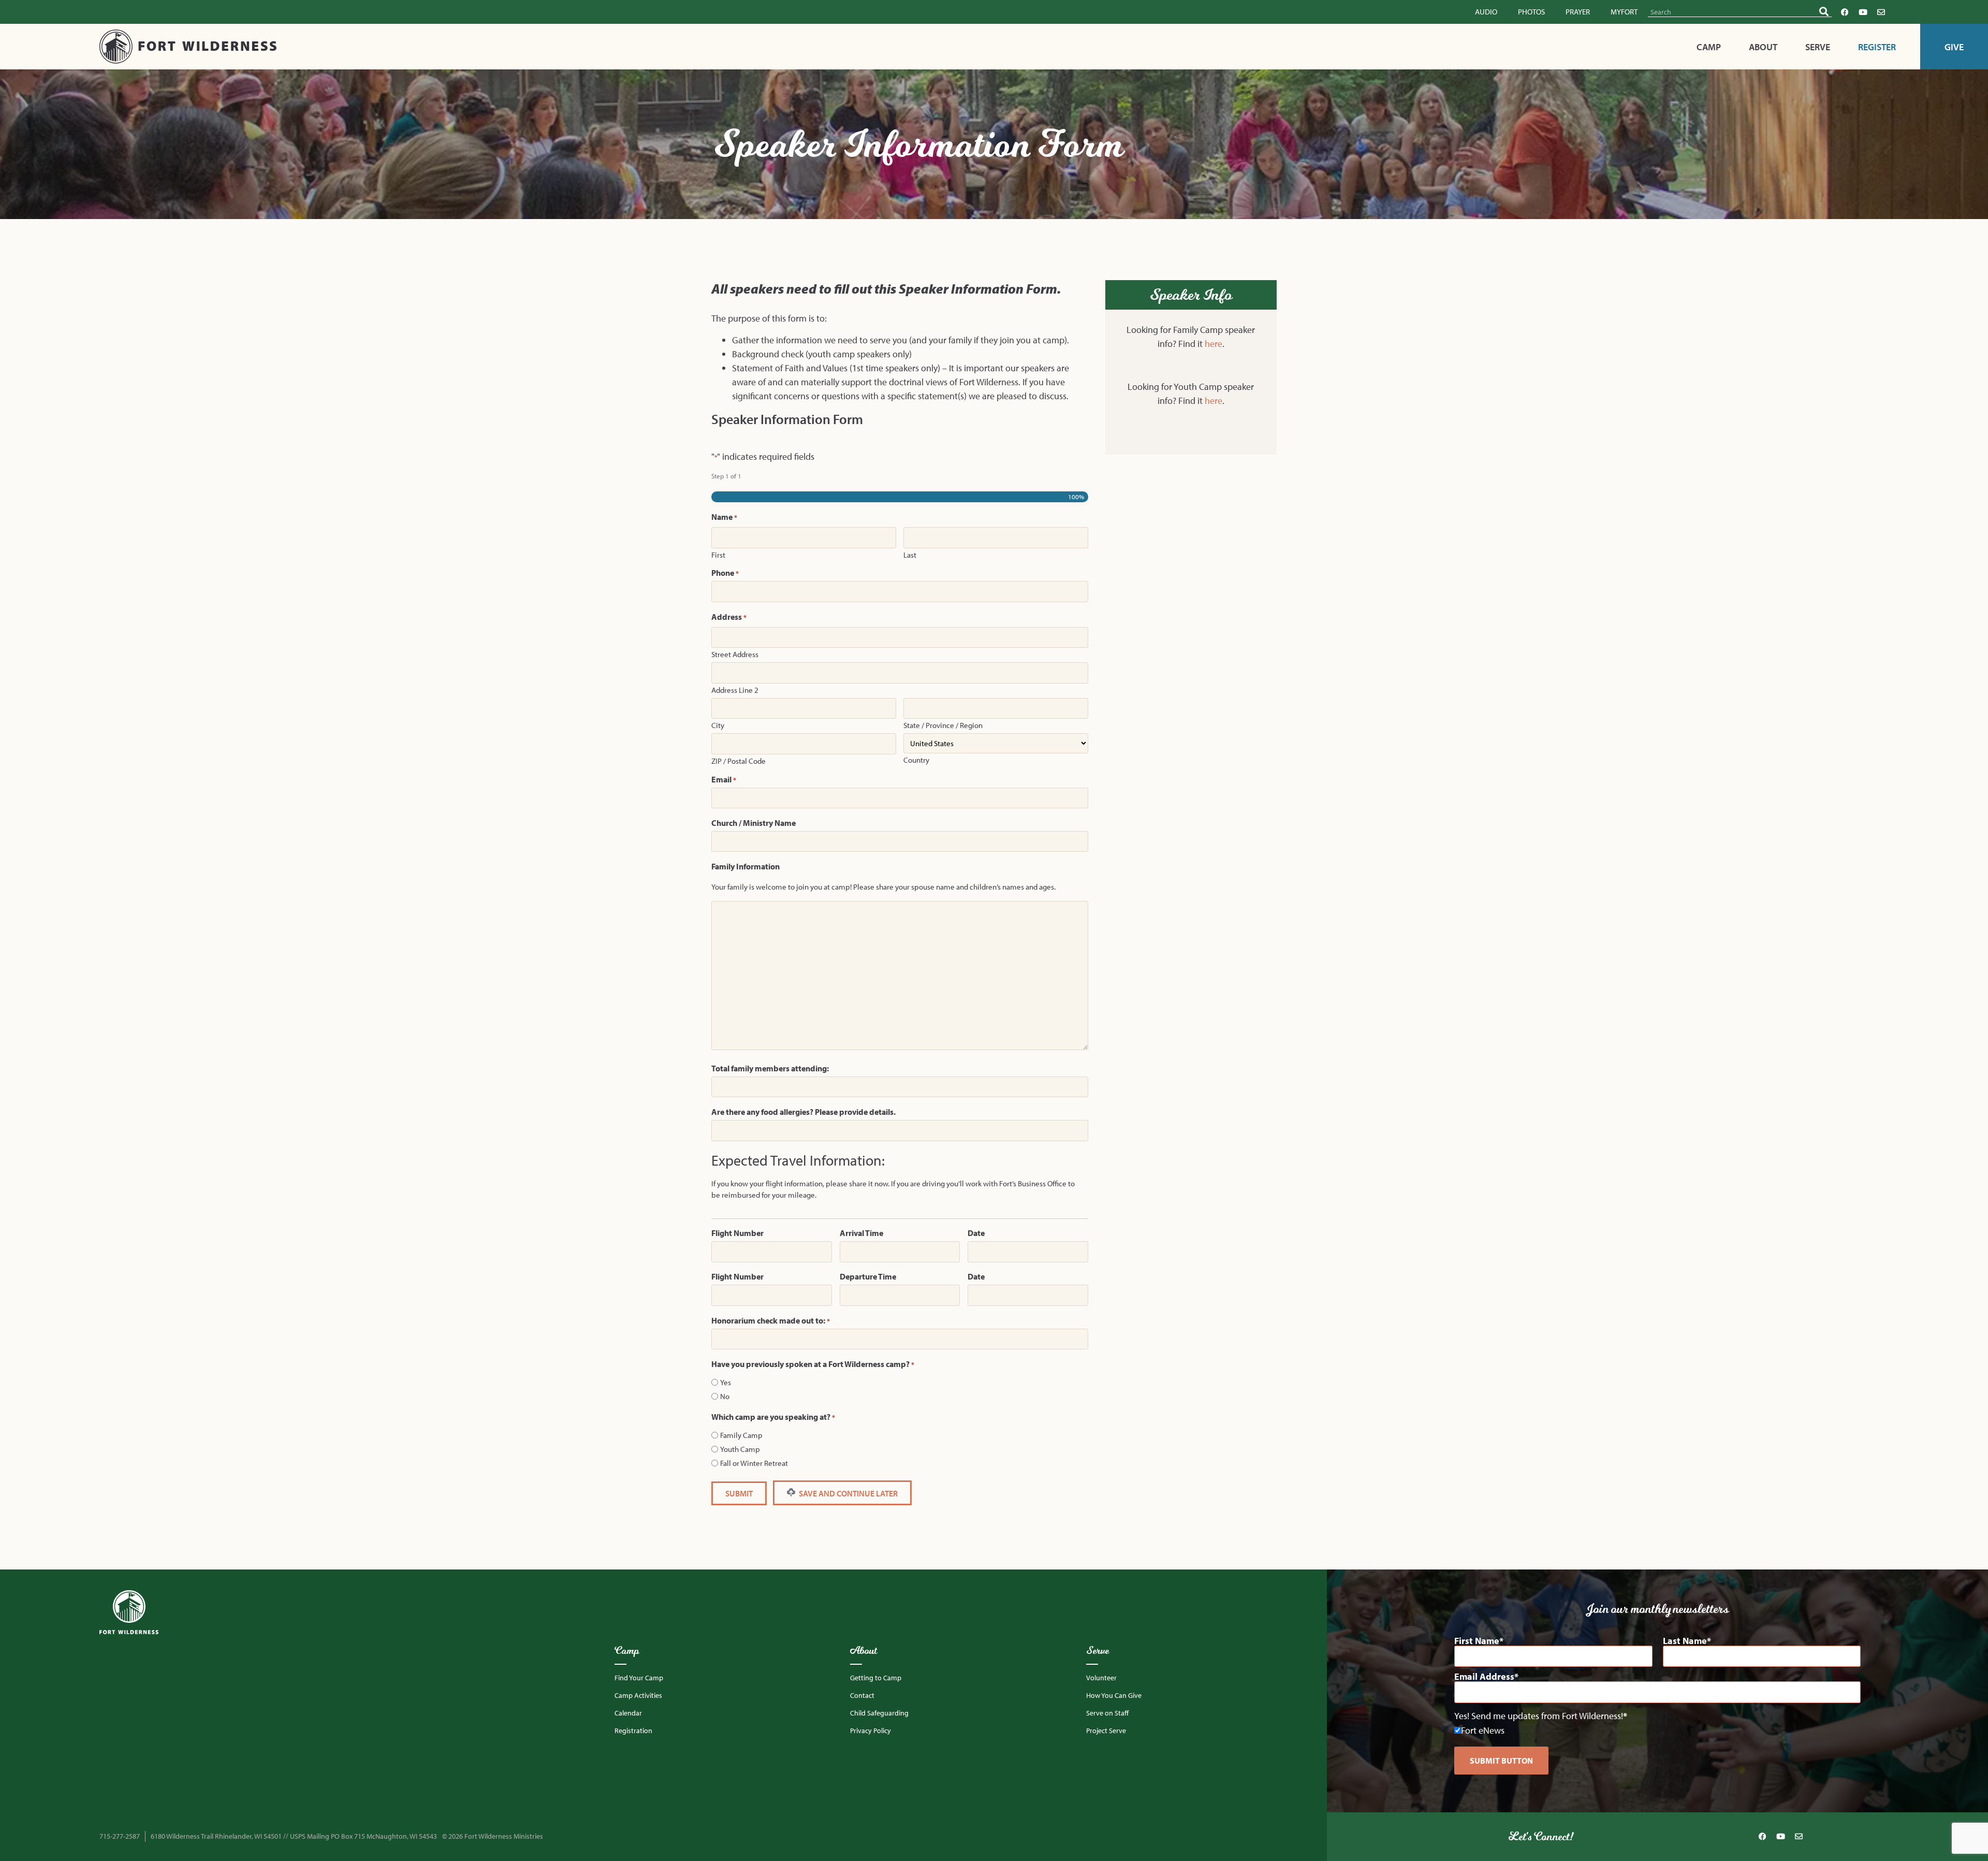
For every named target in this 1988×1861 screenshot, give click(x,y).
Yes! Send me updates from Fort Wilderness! (1539, 1716)
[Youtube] (1863, 12)
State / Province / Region (943, 725)
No (725, 1396)
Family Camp (741, 1435)
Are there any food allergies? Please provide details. (803, 1112)
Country (916, 759)
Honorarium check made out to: (771, 1320)
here (1214, 344)
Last (910, 554)
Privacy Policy (871, 1731)
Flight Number (737, 1233)
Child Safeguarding (879, 1713)
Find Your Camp (639, 1678)
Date (976, 1233)
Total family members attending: (770, 1068)
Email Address (1484, 1677)
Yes (726, 1382)
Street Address (735, 654)
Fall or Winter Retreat (754, 1463)
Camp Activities (638, 1695)
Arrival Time (861, 1233)
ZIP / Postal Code (739, 760)
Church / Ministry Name (754, 823)
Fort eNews (1483, 1730)
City (718, 725)
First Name (1477, 1641)
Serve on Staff (1107, 1713)
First (718, 554)
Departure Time (868, 1276)
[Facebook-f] (1845, 12)
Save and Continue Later (847, 1493)
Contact (862, 1695)
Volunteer (1101, 1678)
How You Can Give (1114, 1695)
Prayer (1578, 12)
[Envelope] (1881, 12)
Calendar (628, 1713)
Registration (633, 1731)
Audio (1486, 12)
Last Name (1685, 1641)
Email (724, 779)
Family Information (745, 866)
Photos (1531, 12)
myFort (1624, 12)
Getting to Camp (876, 1678)
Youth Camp (740, 1449)
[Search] (1824, 12)
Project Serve (1106, 1731)
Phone (725, 573)
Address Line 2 (735, 689)
